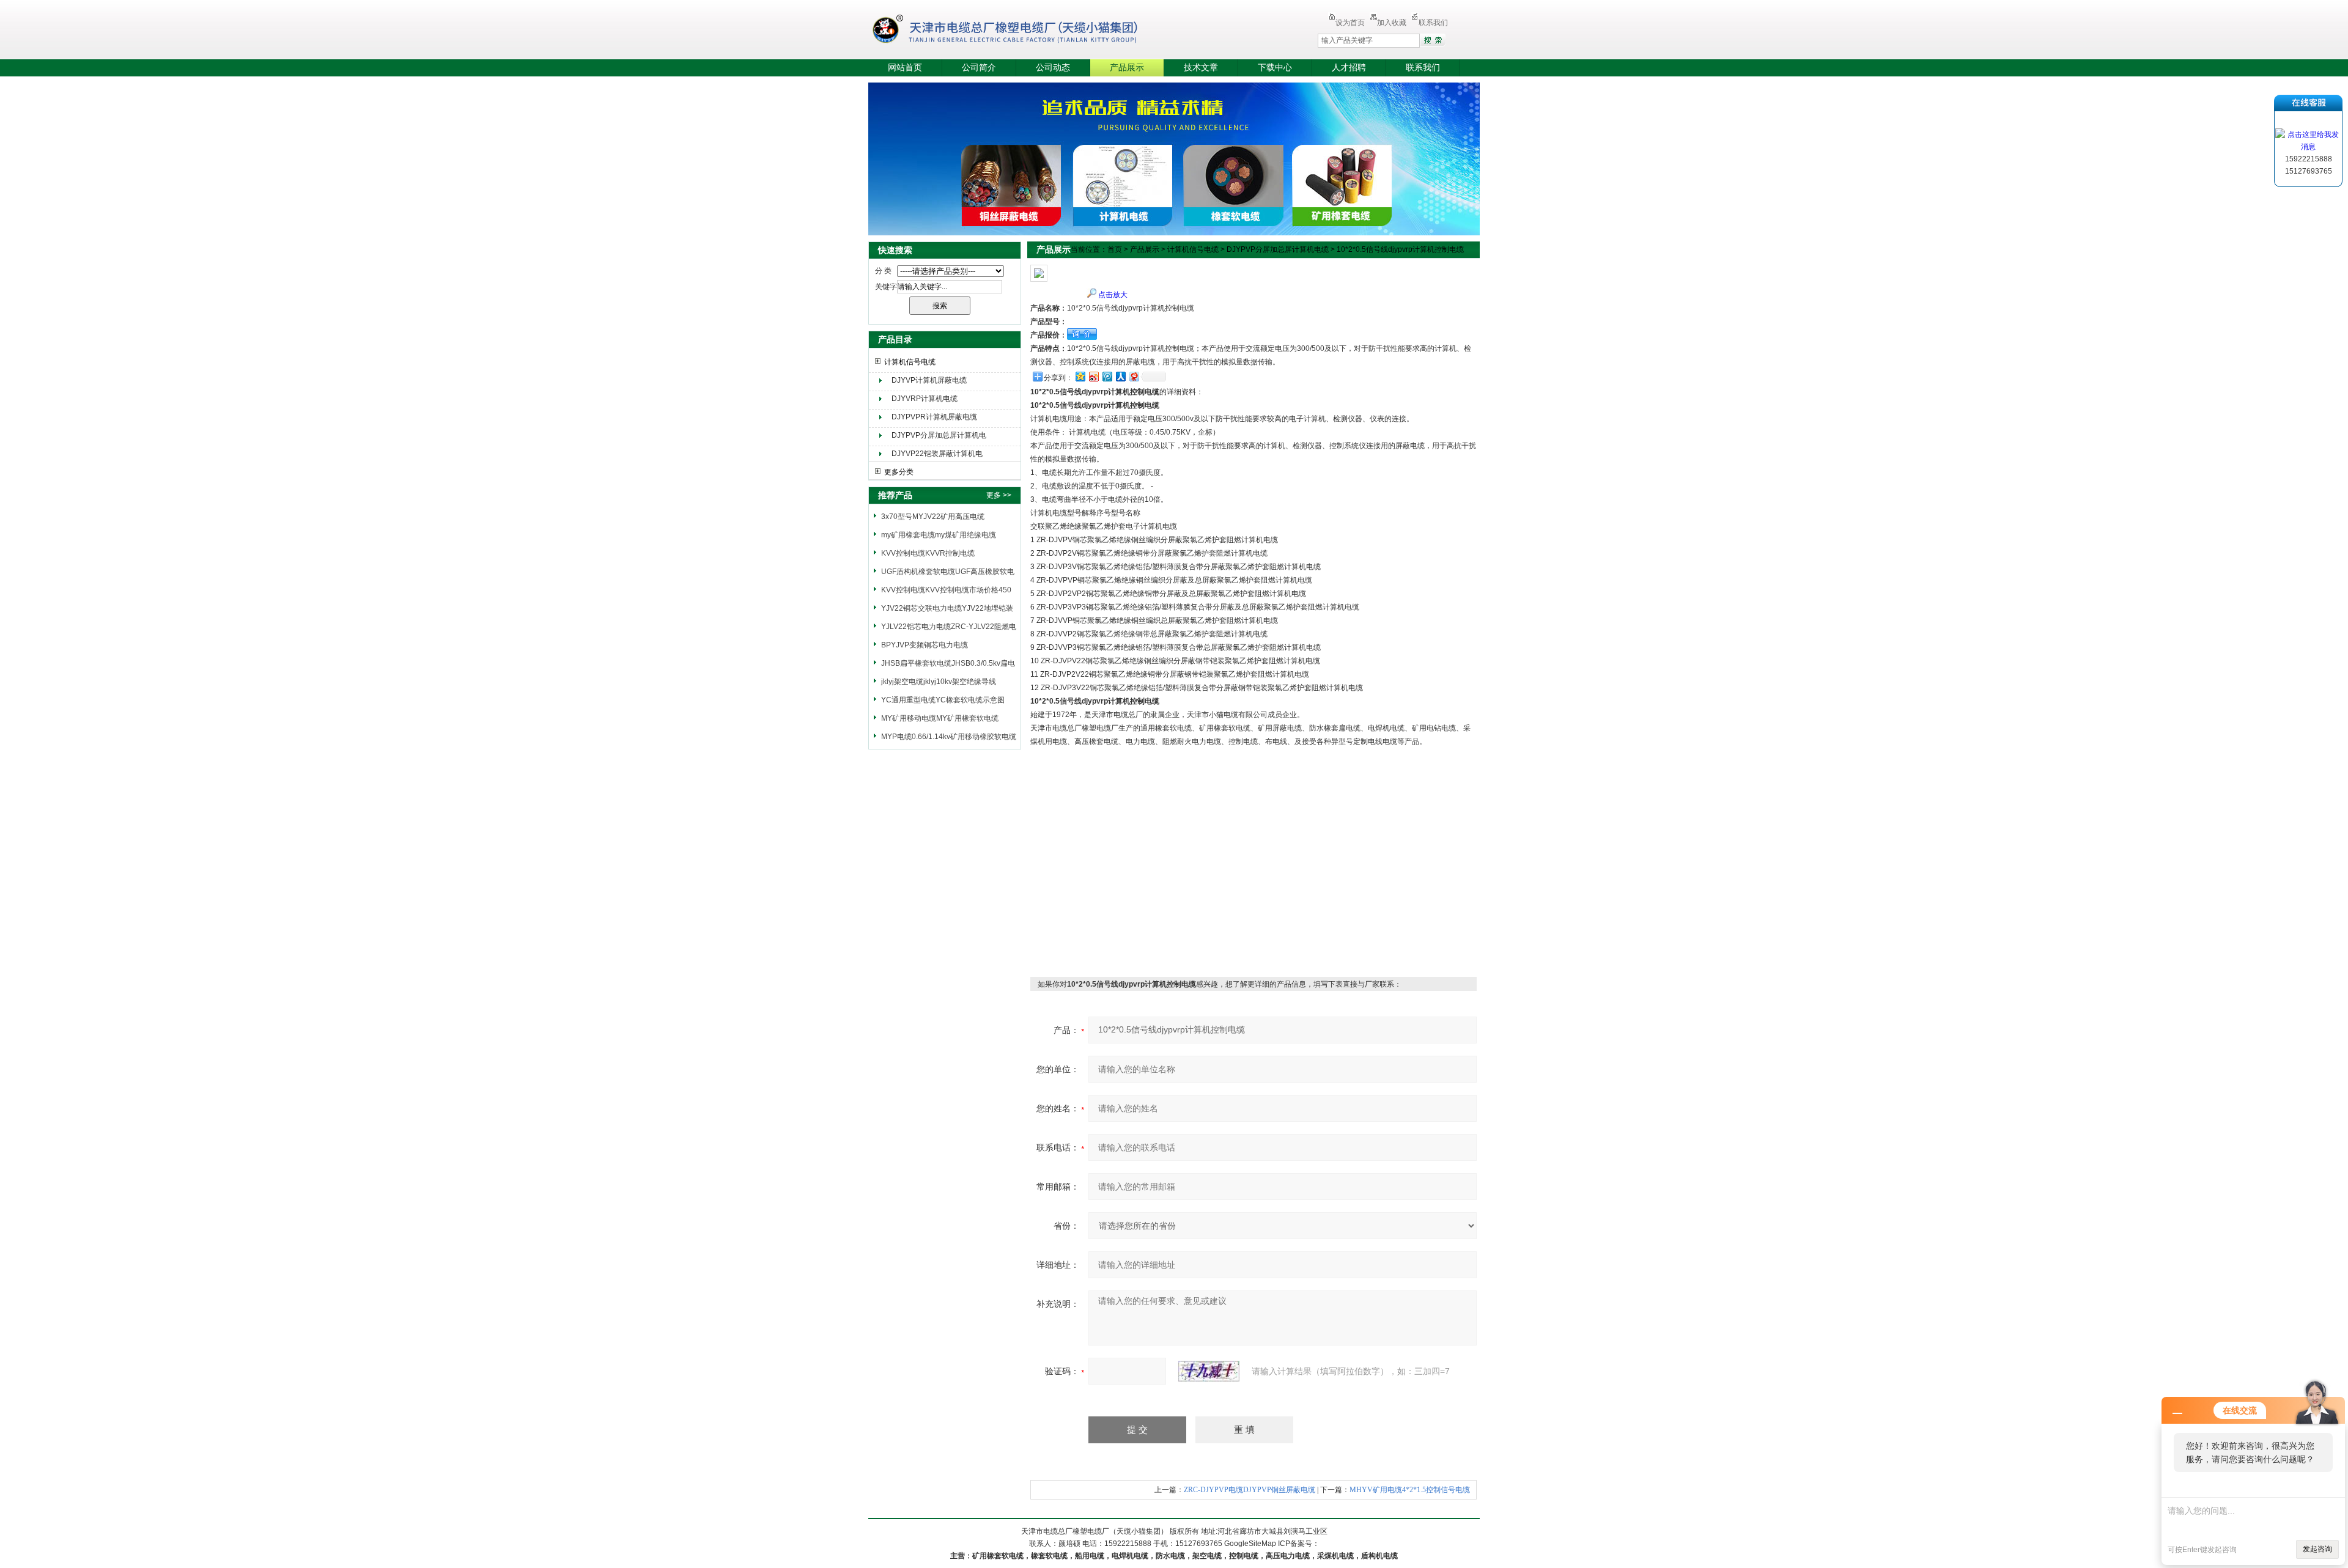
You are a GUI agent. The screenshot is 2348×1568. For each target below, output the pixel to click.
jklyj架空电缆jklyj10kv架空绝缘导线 (939, 682)
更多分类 (899, 472)
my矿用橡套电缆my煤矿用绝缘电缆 (939, 535)
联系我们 (1433, 23)
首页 (1115, 249)
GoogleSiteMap (1250, 1544)
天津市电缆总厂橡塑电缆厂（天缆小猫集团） (1024, 31)
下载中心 (1275, 68)
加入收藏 (1392, 23)
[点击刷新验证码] (1209, 1371)
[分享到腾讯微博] (1107, 376)
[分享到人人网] (1120, 376)
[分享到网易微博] (1134, 376)
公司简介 (979, 68)
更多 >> (999, 495)
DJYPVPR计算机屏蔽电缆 (934, 417)
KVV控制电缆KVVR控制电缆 (928, 553)
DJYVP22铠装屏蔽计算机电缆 (937, 455)
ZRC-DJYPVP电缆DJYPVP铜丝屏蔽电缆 (1250, 1490)
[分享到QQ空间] (1080, 376)
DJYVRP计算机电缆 (925, 399)
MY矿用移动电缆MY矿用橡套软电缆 (940, 718)
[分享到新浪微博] (1093, 376)
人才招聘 (1349, 68)
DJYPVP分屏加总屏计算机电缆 (939, 437)
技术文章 (1201, 68)
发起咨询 (2317, 1549)
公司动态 (1053, 68)
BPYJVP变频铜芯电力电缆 (925, 645)
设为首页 (1350, 23)
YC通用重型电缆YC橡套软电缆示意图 (943, 700)
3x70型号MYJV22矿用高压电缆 (933, 517)
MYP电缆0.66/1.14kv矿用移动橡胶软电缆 (949, 737)
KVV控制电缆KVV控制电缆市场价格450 (946, 590)
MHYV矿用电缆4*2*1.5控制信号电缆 (1410, 1490)
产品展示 (1127, 68)
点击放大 (1113, 295)
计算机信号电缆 (910, 362)
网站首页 (905, 68)
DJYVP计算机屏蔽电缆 (929, 380)
